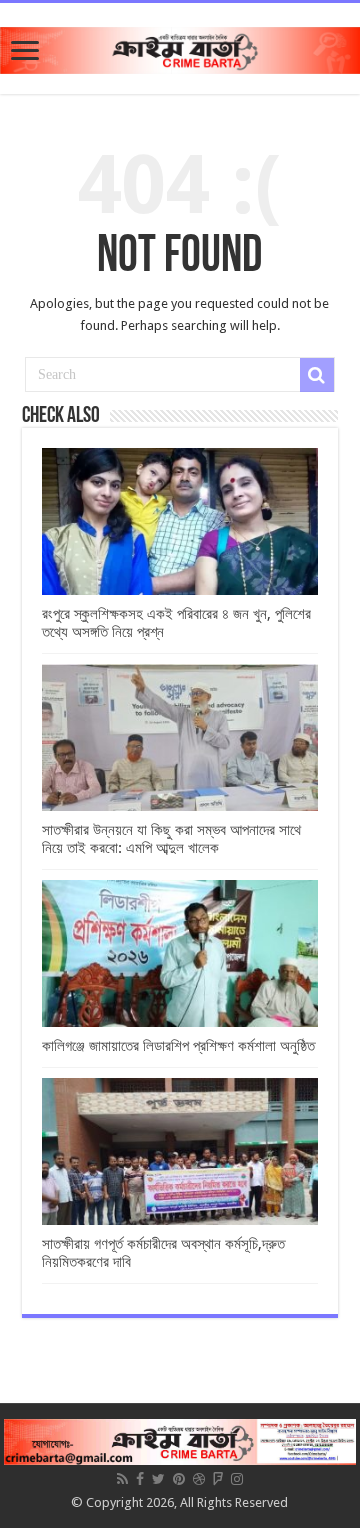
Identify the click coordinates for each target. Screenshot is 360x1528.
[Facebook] (140, 1479)
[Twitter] (158, 1479)
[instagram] (237, 1479)
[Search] (317, 375)
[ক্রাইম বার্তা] (180, 47)
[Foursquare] (218, 1479)
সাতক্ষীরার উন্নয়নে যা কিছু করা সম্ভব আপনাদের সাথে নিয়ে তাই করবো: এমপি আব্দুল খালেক (171, 839)
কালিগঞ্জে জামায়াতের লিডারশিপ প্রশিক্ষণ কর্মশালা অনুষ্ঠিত (178, 1046)
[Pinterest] (179, 1479)
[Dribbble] (199, 1479)
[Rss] (122, 1479)
